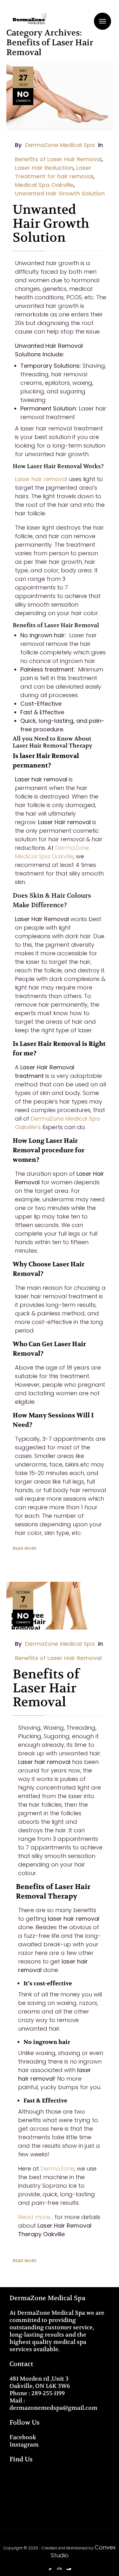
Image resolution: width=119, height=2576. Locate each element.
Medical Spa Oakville (44, 185)
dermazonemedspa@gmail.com (53, 2408)
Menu (102, 21)
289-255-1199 (48, 2393)
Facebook (23, 2437)
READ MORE (25, 1548)
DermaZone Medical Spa (60, 145)
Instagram (24, 2445)
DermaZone (57, 2169)
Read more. (35, 2217)
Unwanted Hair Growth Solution (60, 193)
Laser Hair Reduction (44, 168)
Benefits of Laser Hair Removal (58, 159)
